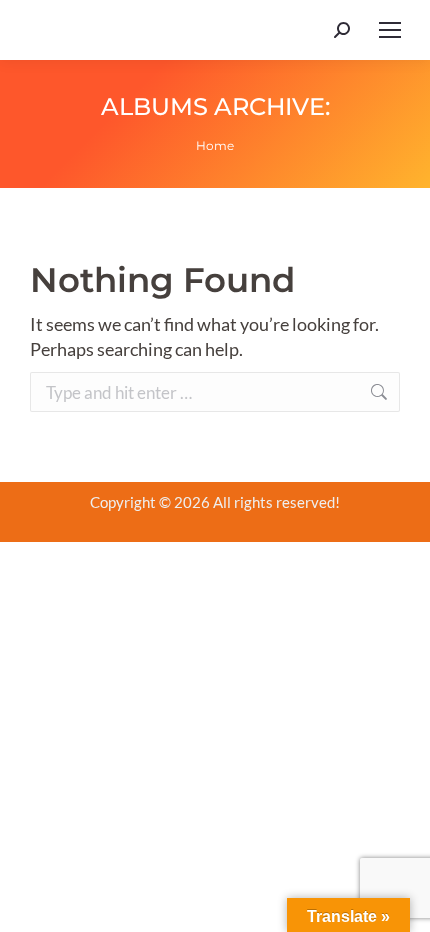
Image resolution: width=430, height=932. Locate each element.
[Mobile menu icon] (390, 30)
